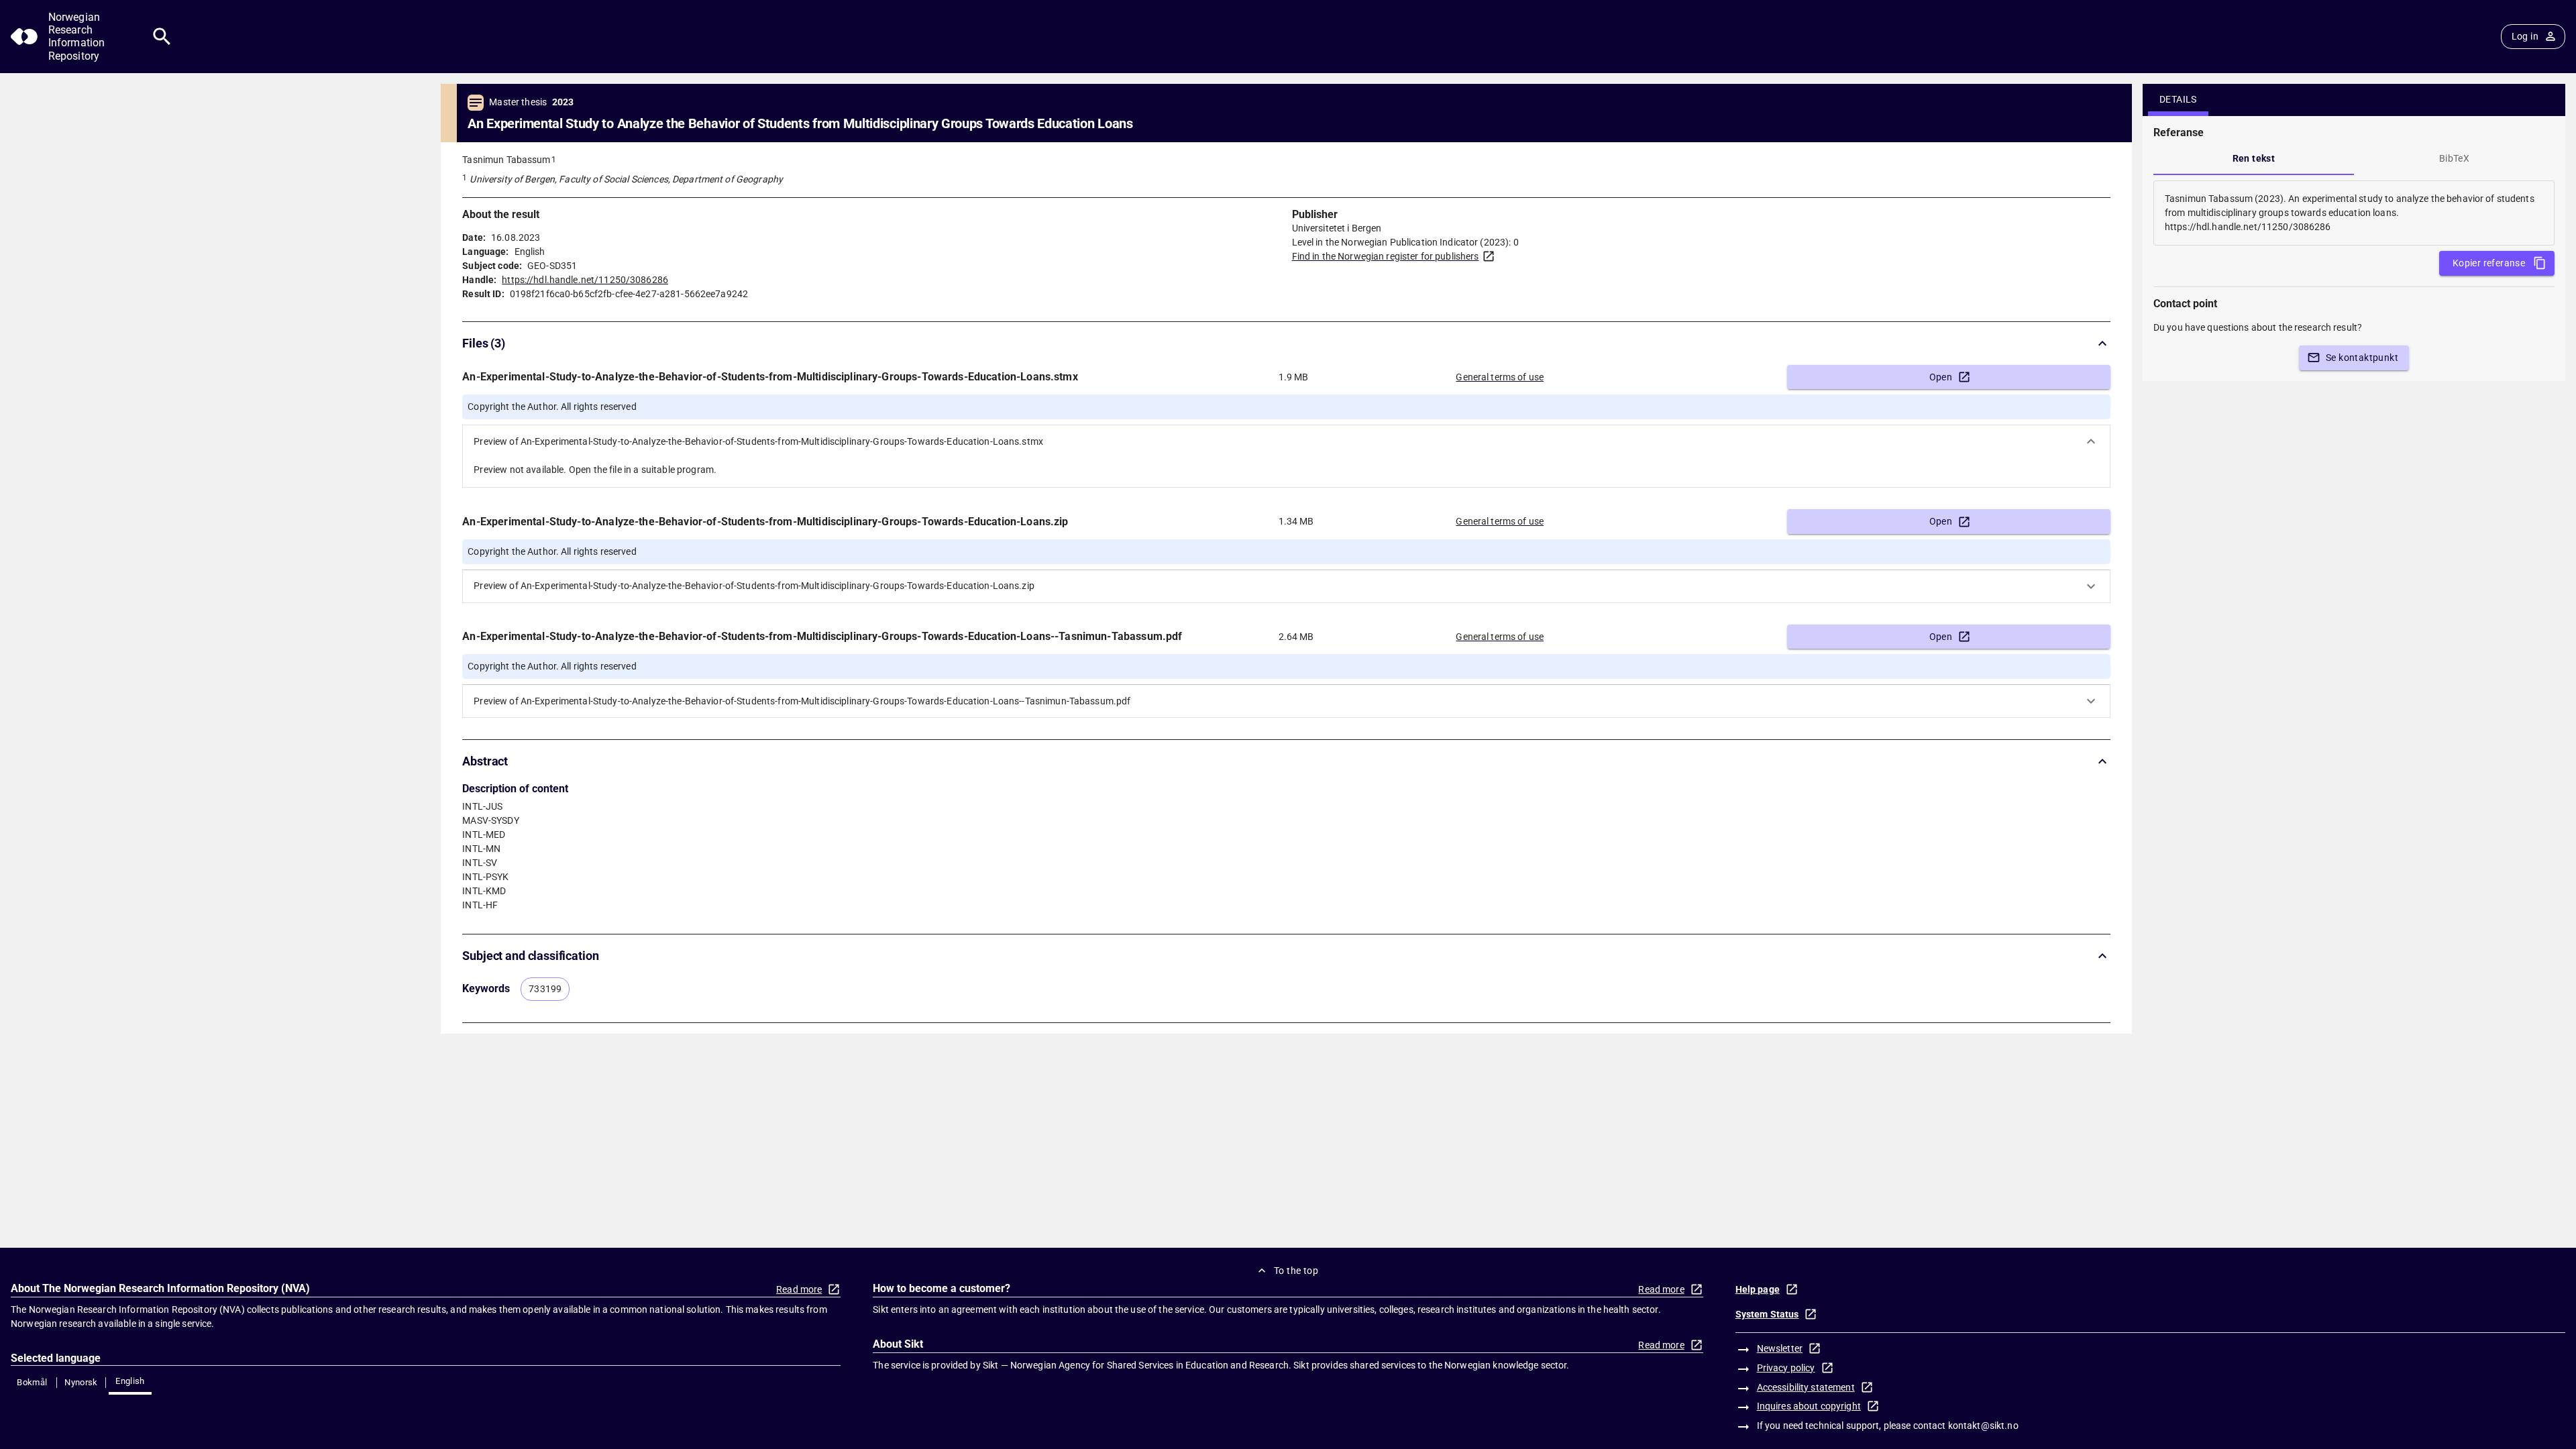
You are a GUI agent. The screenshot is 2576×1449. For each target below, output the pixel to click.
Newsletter (1780, 1348)
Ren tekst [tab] (2254, 158)
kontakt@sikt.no (1983, 1426)
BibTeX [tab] (2454, 158)
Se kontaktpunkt (2362, 358)
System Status (1767, 1314)
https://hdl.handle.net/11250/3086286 (585, 280)
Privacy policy (1786, 1368)
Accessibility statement (1806, 1387)
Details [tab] (2178, 99)
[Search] (162, 37)
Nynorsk (81, 1382)
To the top (1296, 1271)
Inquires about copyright (1809, 1406)
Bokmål (32, 1382)
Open (1941, 377)
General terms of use (1500, 377)
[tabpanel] (2354, 213)
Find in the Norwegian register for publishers (1386, 256)
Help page (1758, 1289)
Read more (799, 1289)
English (130, 1381)
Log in (2525, 36)
